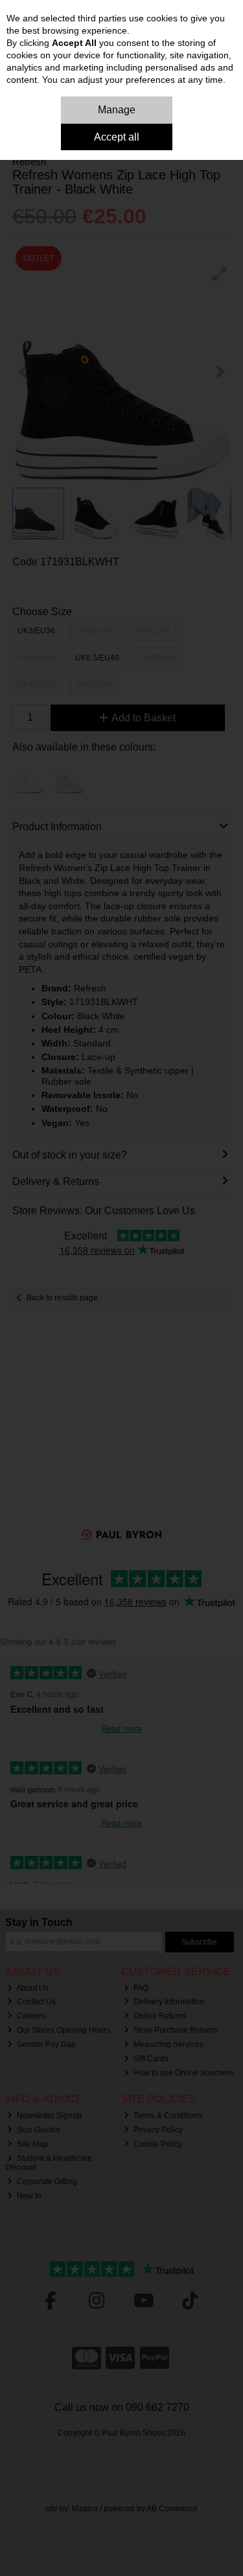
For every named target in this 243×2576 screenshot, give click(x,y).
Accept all (117, 137)
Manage (117, 110)
